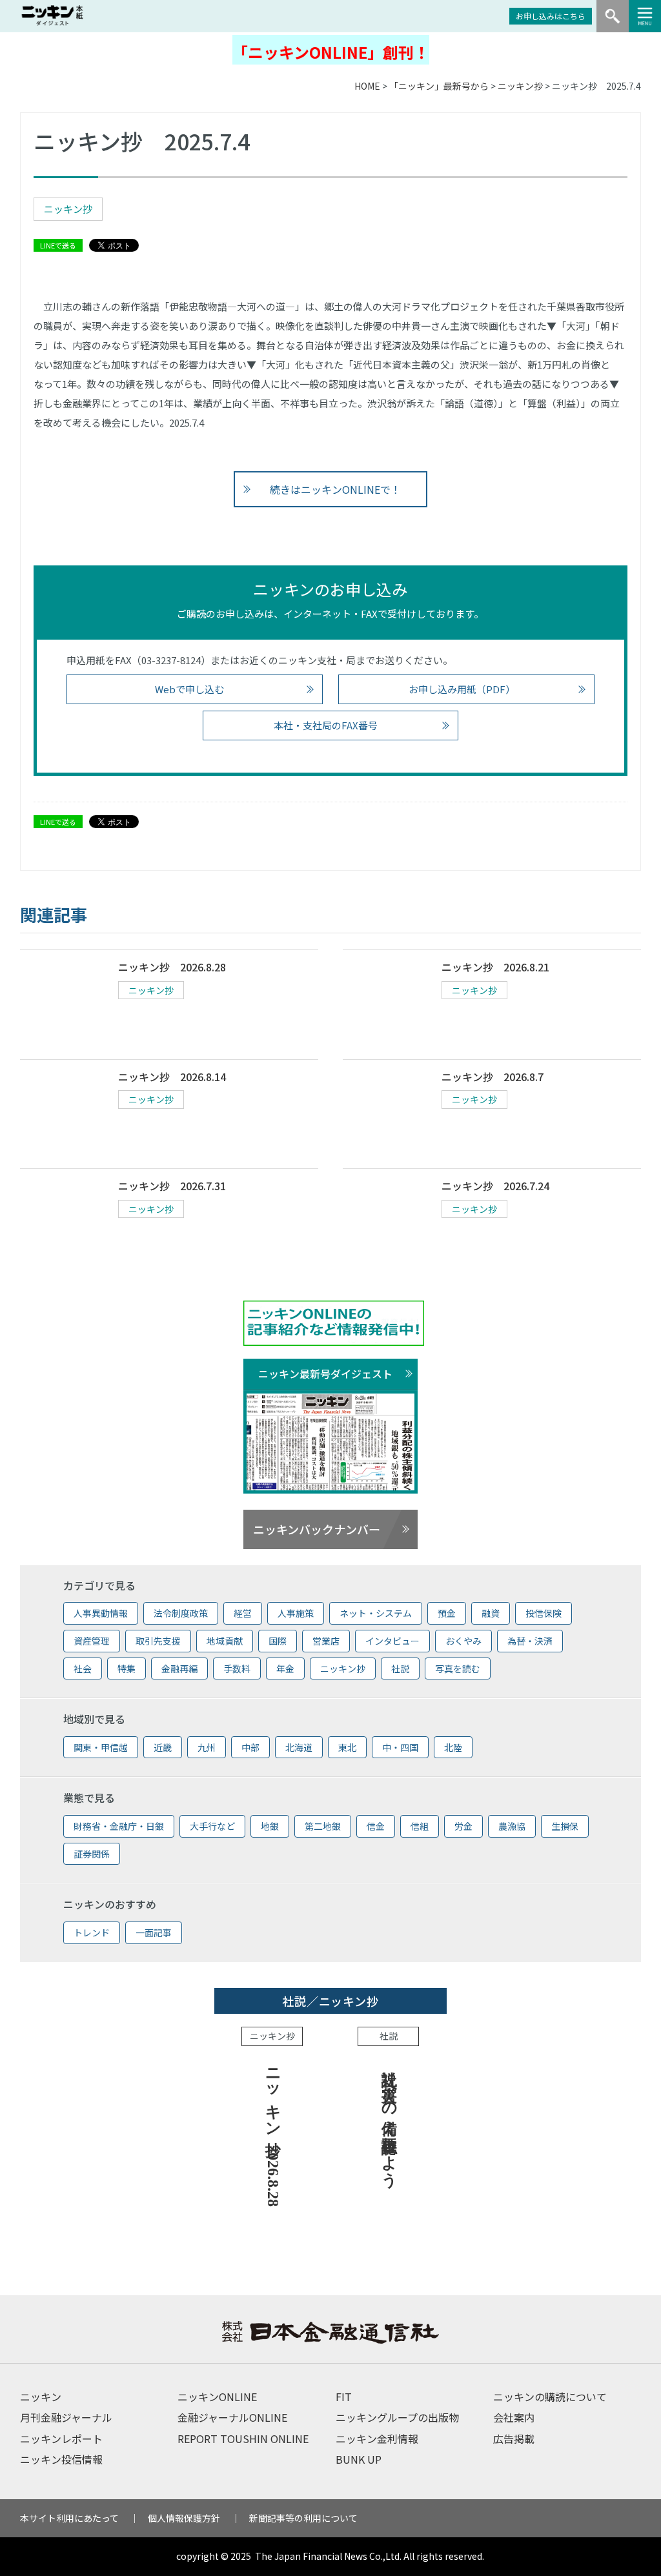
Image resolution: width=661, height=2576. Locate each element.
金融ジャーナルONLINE (232, 2417)
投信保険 (544, 1613)
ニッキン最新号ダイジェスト (325, 1374)
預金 (447, 1613)
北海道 (299, 1747)
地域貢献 (225, 1641)
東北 (347, 1747)
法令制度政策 (181, 1613)
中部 (250, 1747)
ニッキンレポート (61, 2439)
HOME (367, 86)
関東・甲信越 (101, 1747)
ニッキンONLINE (217, 2397)
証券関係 (92, 1854)
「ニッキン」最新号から (439, 86)
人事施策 (296, 1613)
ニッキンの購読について (550, 2397)
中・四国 (400, 1747)
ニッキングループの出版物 (397, 2417)
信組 (420, 1826)
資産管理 (92, 1641)
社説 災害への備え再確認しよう (389, 2119)
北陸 (453, 1747)
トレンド (92, 1932)
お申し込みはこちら (551, 16)
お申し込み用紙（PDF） (462, 689)
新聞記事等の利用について (303, 2518)
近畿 (163, 1747)
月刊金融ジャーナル (66, 2417)
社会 (83, 1668)
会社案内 (514, 2417)
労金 (463, 1826)
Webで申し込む (189, 689)
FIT (344, 2397)
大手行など (212, 1826)
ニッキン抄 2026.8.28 (172, 967)
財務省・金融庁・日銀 (119, 1826)
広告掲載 (514, 2439)
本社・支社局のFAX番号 (326, 725)
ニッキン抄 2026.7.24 (495, 1186)
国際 (278, 1641)
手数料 (237, 1668)
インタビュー (392, 1641)
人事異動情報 (101, 1613)
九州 (207, 1747)
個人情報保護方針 (184, 2518)
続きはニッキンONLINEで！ (335, 489)
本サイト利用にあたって (69, 2518)
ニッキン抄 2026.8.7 (493, 1077)
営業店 (326, 1641)
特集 (127, 1668)
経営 (243, 1613)
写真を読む (458, 1668)
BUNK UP (359, 2459)
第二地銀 (323, 1826)
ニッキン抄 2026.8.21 (495, 967)
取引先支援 (158, 1641)
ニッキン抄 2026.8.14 (172, 1077)
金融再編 (179, 1668)
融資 (491, 1613)
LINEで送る (58, 245)
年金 (285, 1668)
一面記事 (154, 1932)
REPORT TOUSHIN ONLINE (243, 2439)
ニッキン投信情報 (61, 2459)
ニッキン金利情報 (377, 2439)
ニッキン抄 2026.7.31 (172, 1186)
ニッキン (41, 2397)
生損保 (565, 1826)
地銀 (270, 1826)
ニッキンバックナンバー (317, 1529)
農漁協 (512, 1826)
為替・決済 (530, 1641)
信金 (376, 1826)
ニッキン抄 (520, 86)
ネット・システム (376, 1613)
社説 (400, 1668)
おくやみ (463, 1641)
